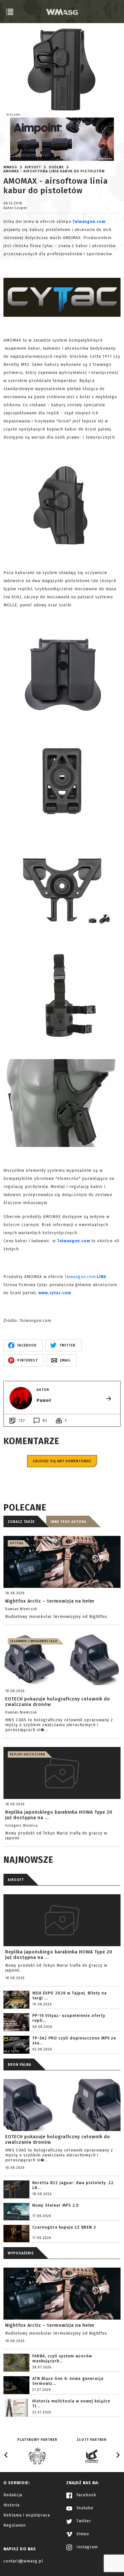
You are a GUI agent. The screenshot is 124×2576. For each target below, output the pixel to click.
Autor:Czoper (15, 208)
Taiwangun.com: (81, 1277)
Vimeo (82, 2534)
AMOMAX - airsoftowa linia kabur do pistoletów (54, 171)
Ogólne (56, 167)
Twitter (83, 2521)
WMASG (10, 167)
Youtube (84, 2508)
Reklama (13, 115)
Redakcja (13, 2495)
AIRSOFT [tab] (16, 1880)
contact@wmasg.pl (23, 2561)
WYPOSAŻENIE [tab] (21, 2253)
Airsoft (33, 167)
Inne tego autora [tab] (68, 1522)
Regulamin (15, 2525)
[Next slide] (118, 2455)
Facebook (86, 2495)
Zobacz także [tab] (21, 1522)
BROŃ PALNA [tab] (19, 2065)
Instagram (86, 2547)
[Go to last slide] (6, 2455)
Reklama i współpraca (27, 2515)
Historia (12, 2505)
